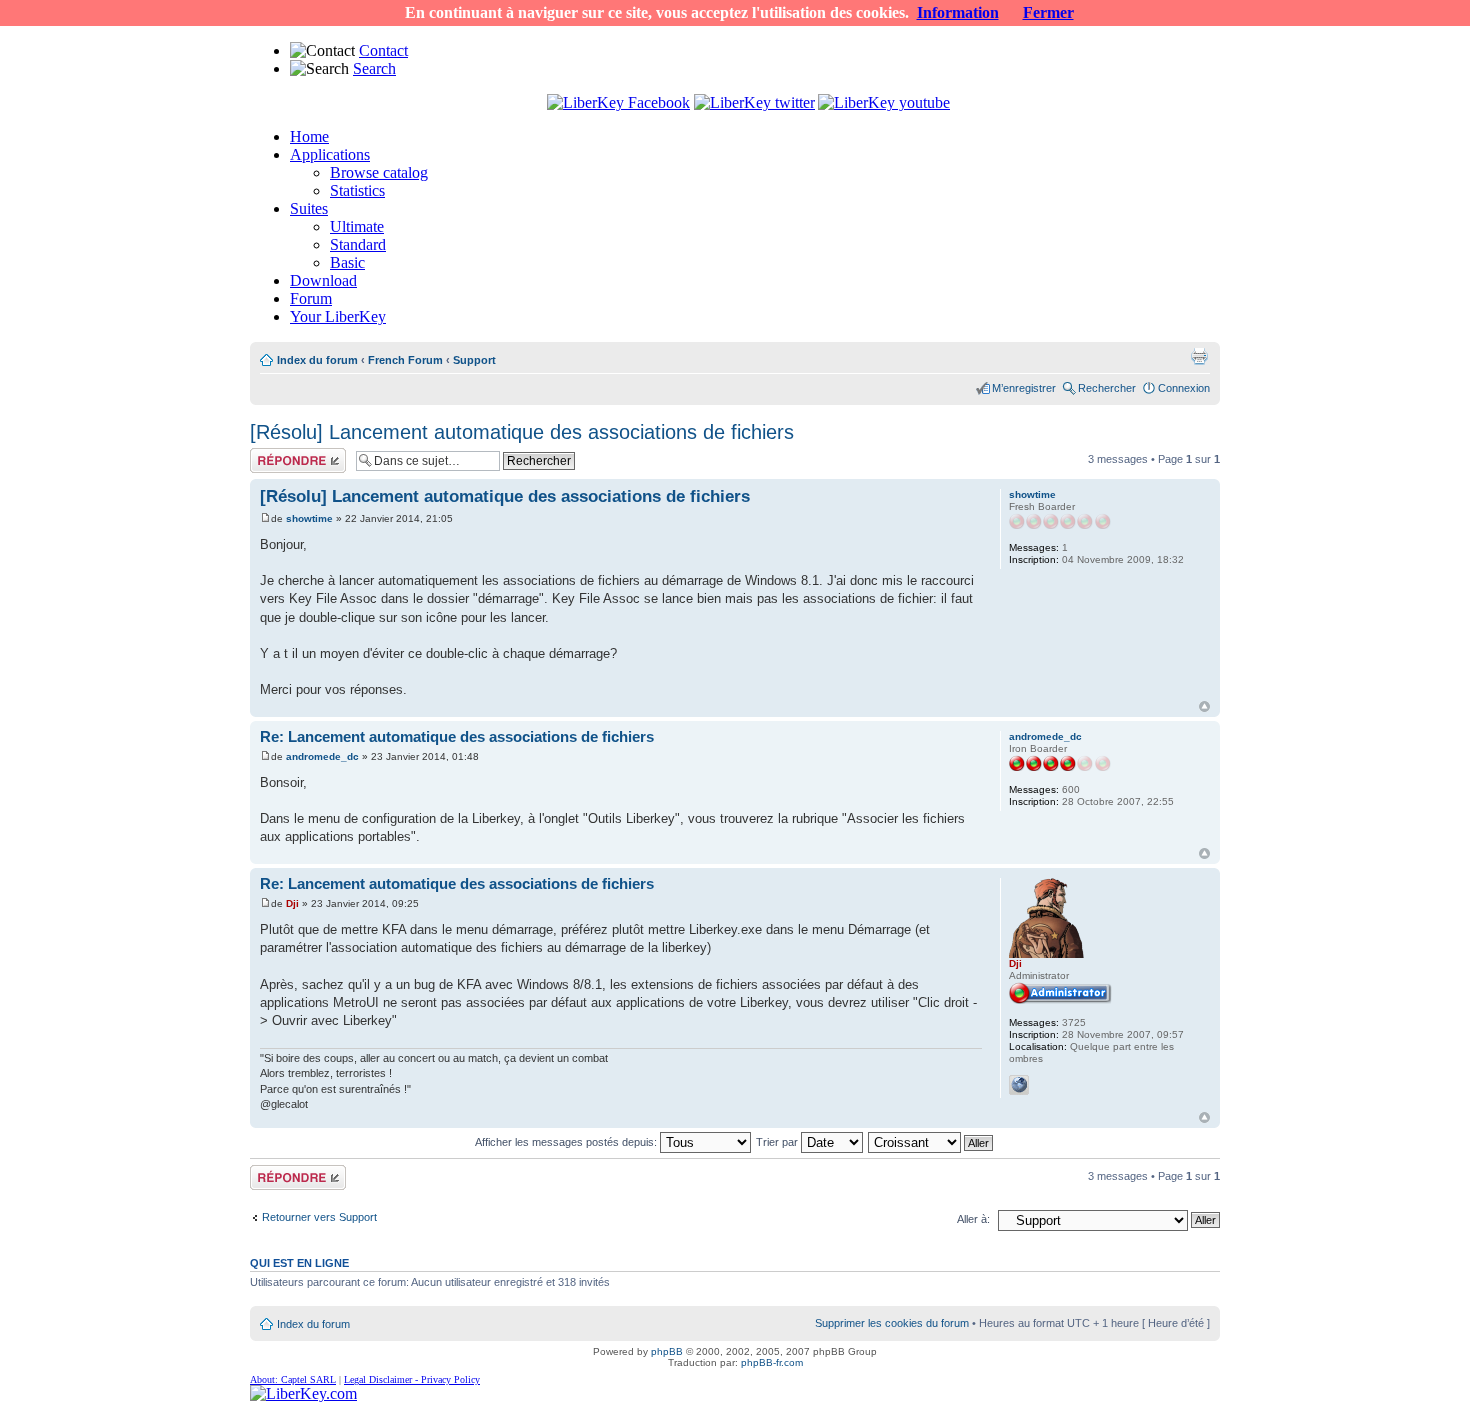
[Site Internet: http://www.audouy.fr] (1019, 1085)
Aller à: (973, 1219)
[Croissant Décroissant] (931, 1142)
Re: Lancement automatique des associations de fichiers (457, 736)
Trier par (778, 1142)
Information (958, 12)
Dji (292, 903)
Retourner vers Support (319, 1217)
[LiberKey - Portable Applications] (303, 1393)
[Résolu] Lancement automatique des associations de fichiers (522, 432)
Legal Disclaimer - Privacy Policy (412, 1379)
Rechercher (1107, 388)
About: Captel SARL (293, 1379)
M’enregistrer (1024, 388)
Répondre (274, 454)
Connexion (1184, 388)
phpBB (667, 1351)
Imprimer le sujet (1199, 356)
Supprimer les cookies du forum (892, 1323)
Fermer (1048, 12)
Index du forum (317, 360)
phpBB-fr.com (772, 1362)
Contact (383, 50)
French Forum (405, 360)
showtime (309, 518)
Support (474, 360)
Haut (1204, 706)
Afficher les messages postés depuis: (567, 1142)
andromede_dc (322, 756)
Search (374, 68)
